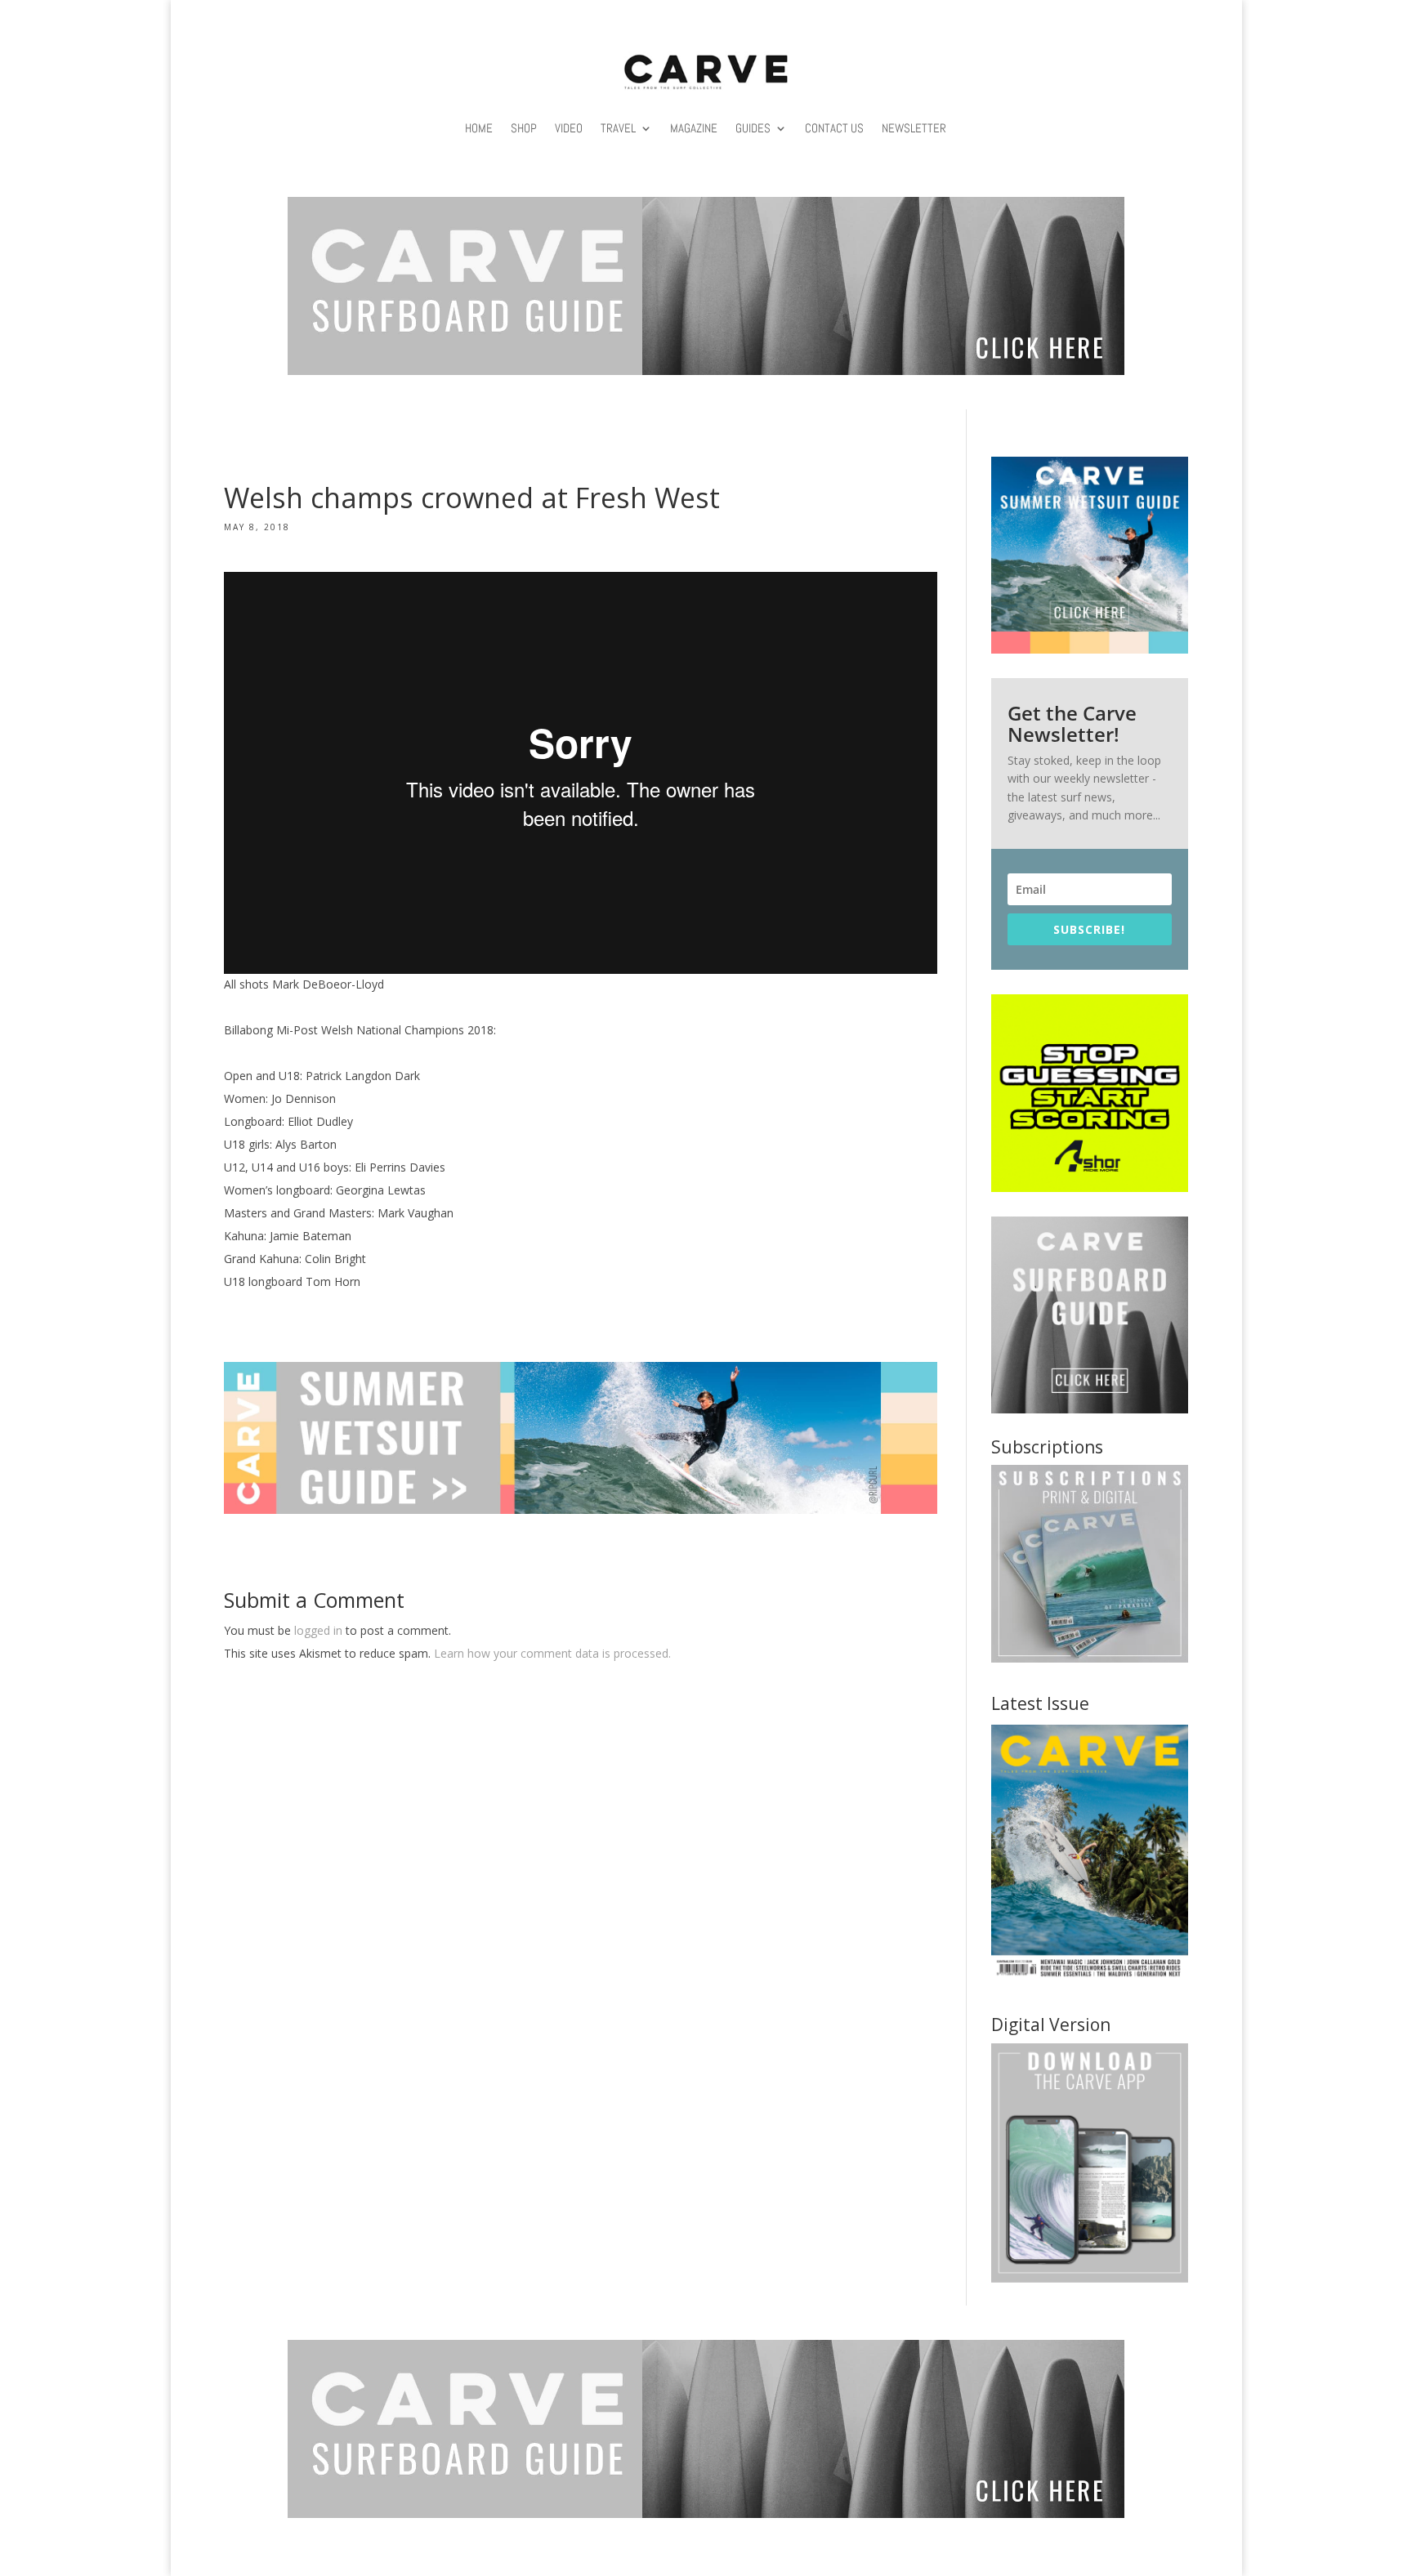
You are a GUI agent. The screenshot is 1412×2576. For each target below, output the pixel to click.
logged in (318, 1630)
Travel (618, 128)
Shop (524, 128)
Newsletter (914, 128)
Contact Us (834, 128)
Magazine (694, 128)
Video (569, 128)
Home (479, 128)
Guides (753, 128)
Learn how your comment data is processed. (552, 1653)
